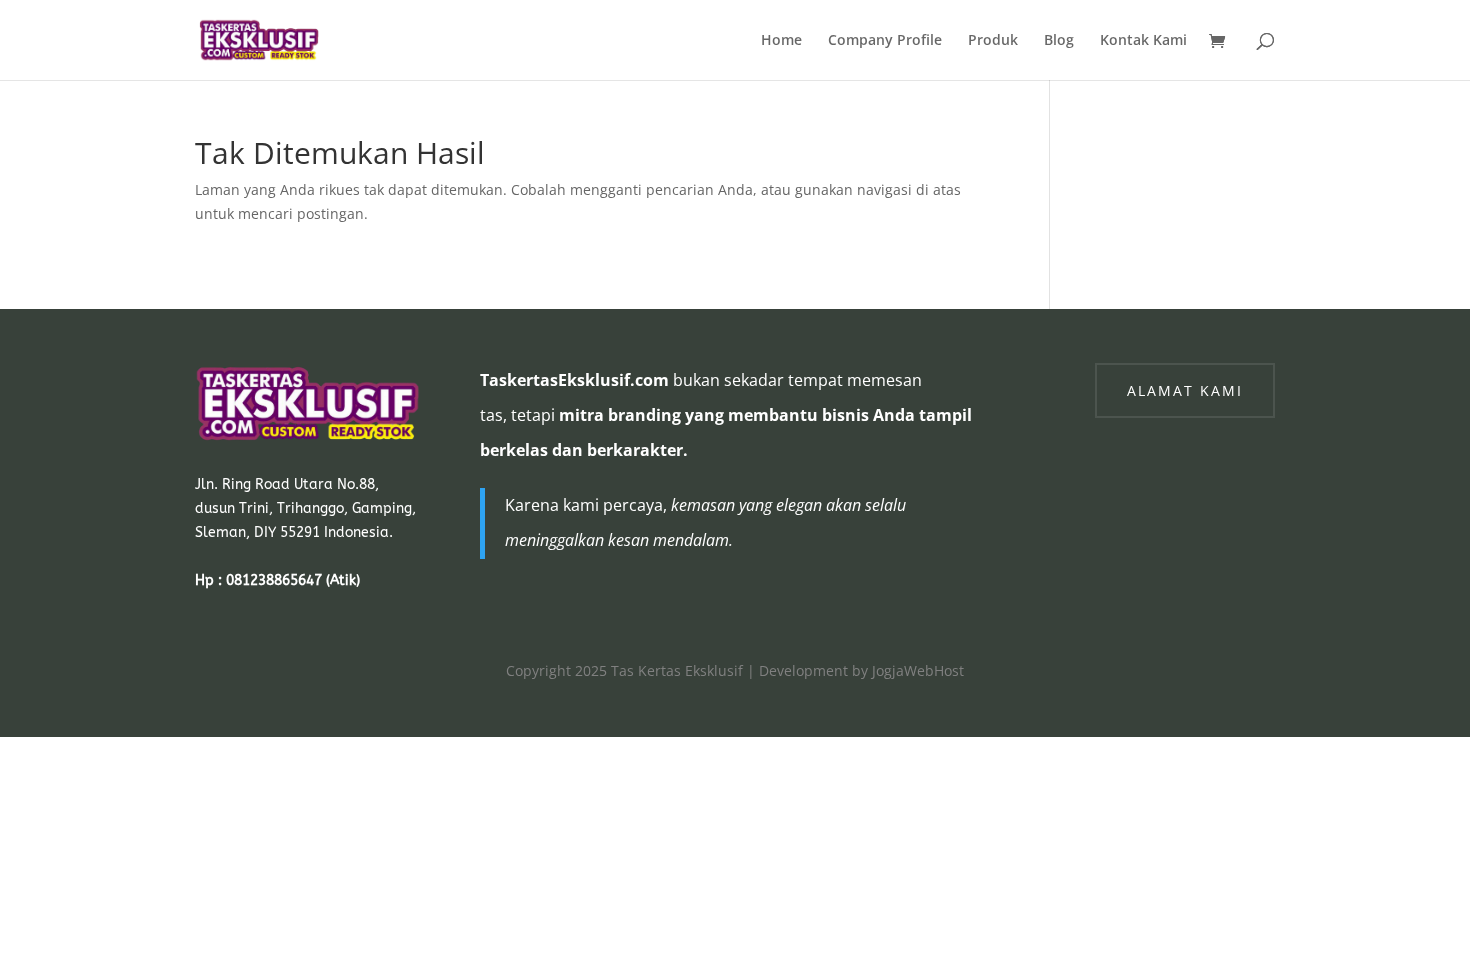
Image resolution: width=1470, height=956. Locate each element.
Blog (1059, 41)
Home (781, 41)
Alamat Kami (1185, 390)
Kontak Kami (1143, 41)
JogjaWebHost (918, 670)
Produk (993, 41)
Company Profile (885, 41)
